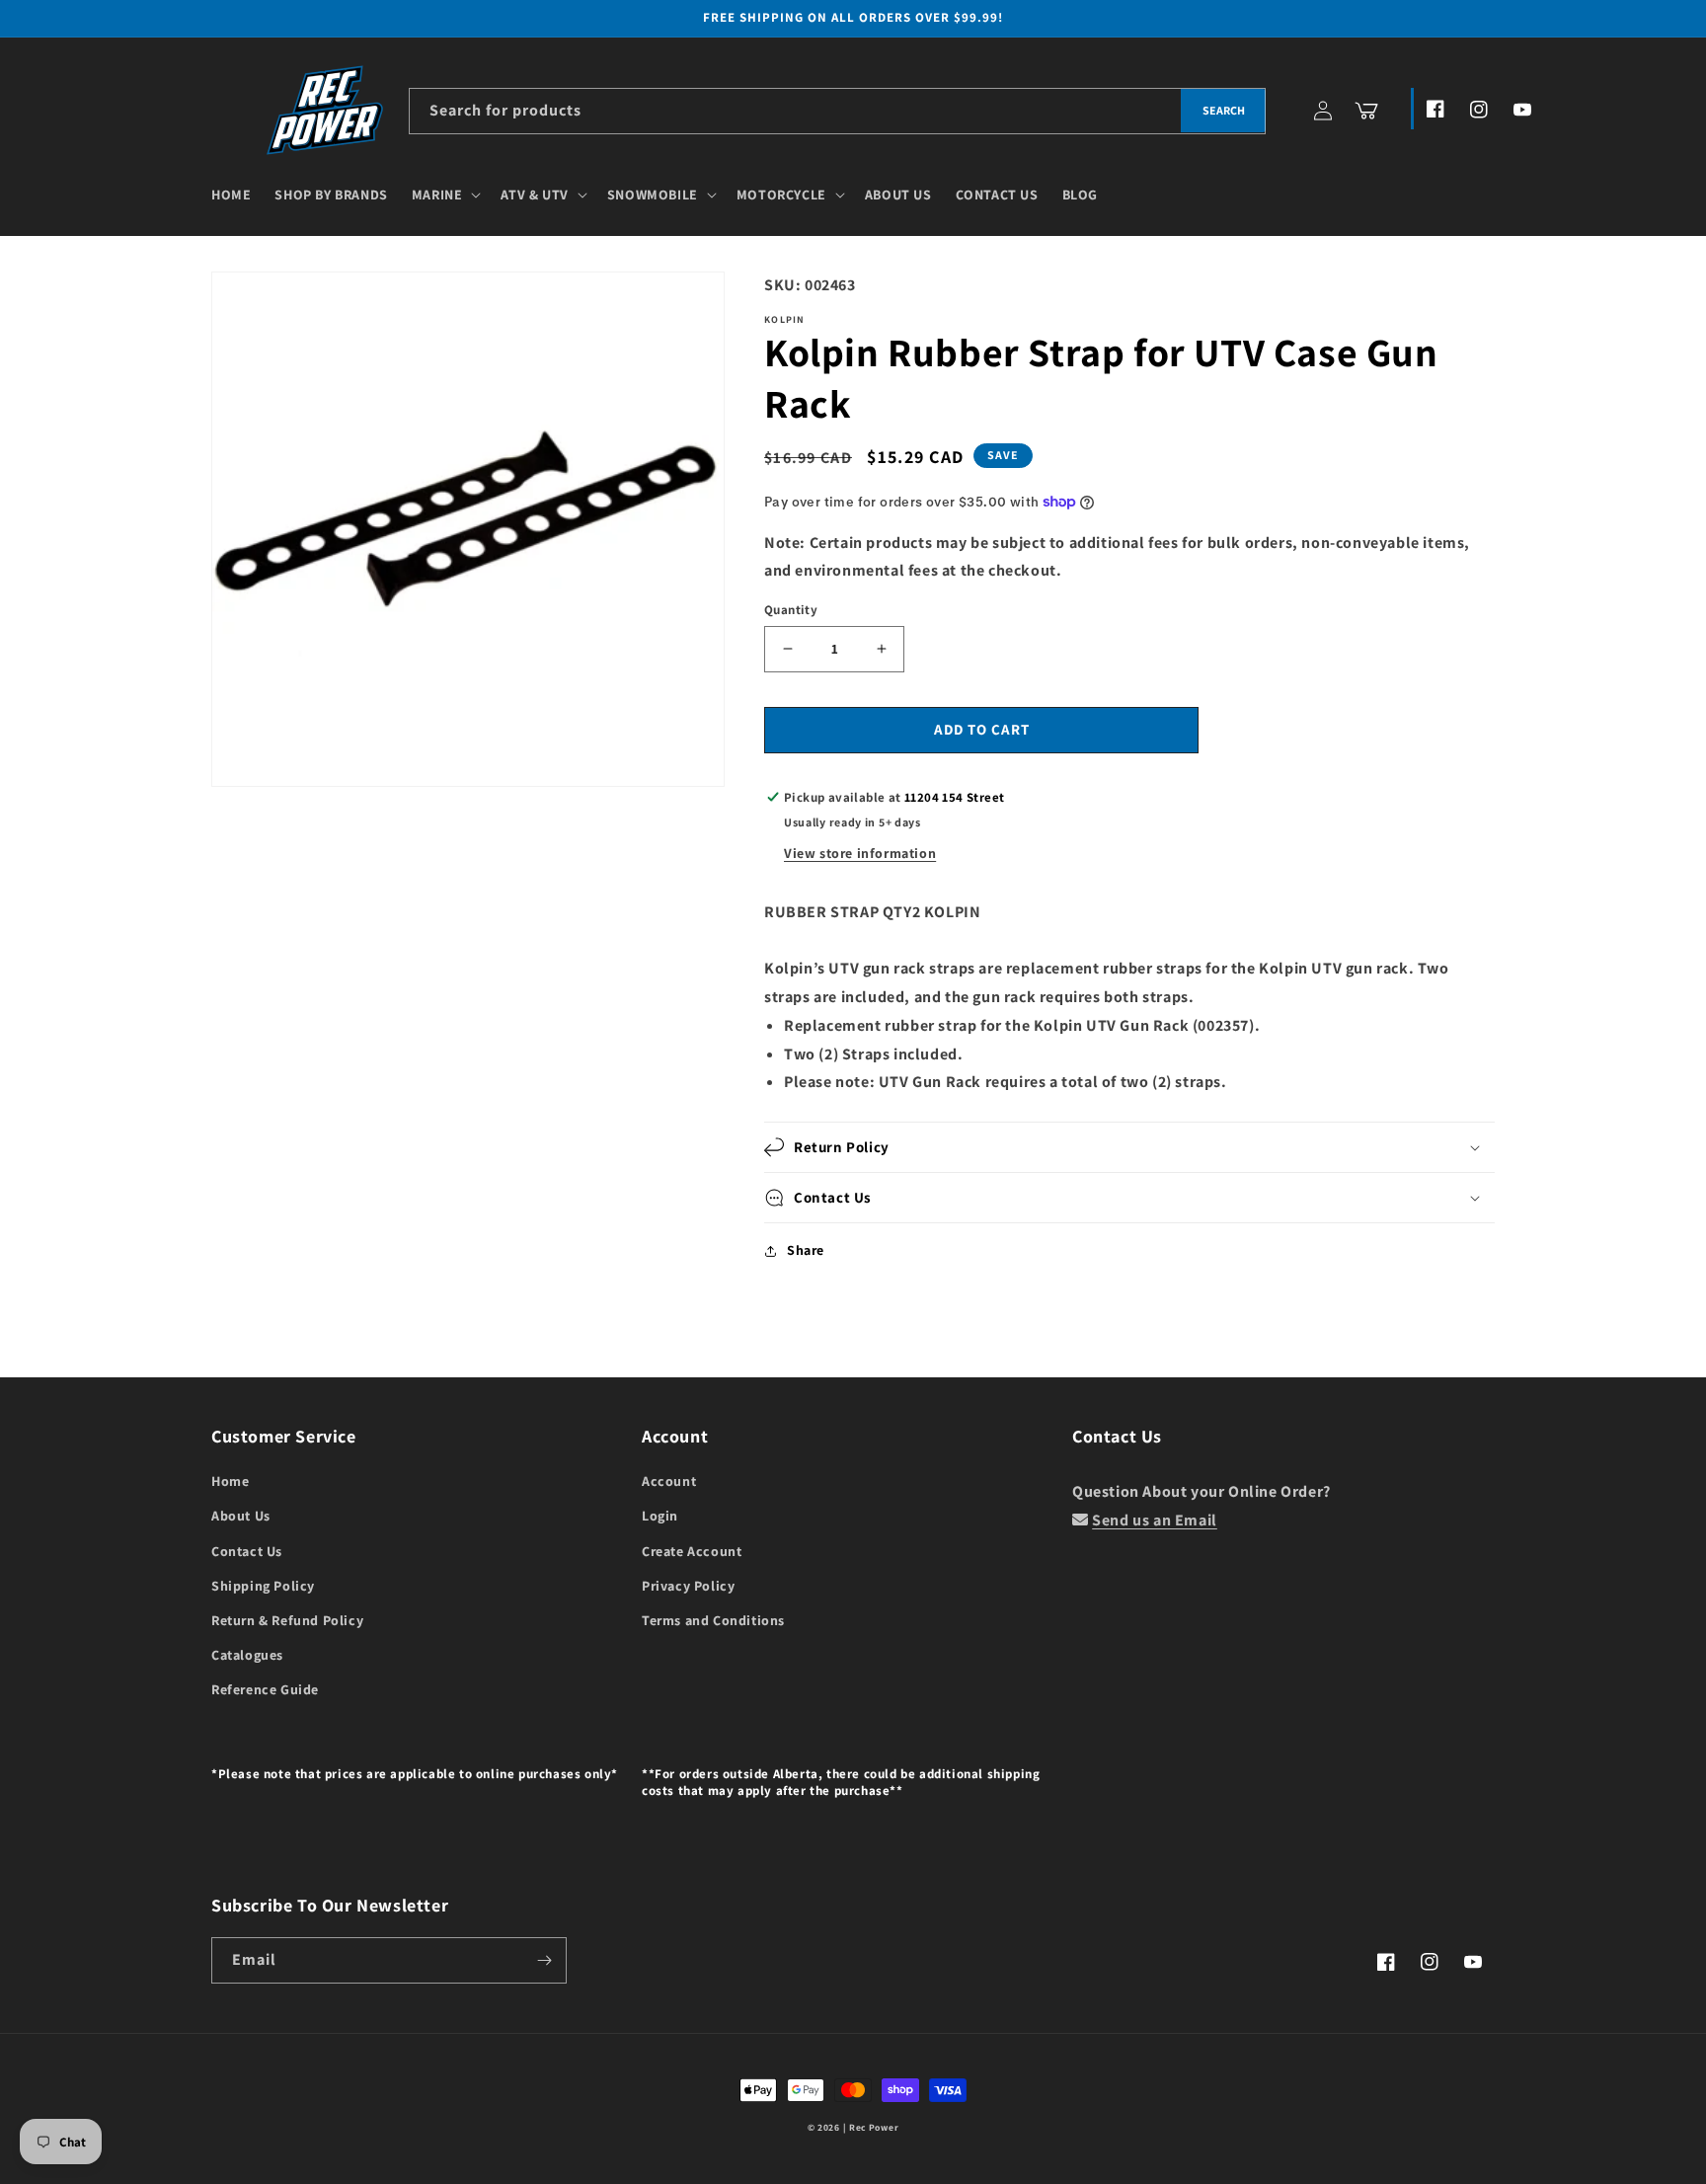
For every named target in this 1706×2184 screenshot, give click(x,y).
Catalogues (247, 1655)
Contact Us (247, 1551)
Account (669, 1481)
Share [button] (806, 1250)
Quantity (791, 610)
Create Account (692, 1551)
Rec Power (874, 2127)
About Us (241, 1516)
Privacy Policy (688, 1586)
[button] (445, 195)
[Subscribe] (544, 1960)
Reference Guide (265, 1689)
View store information (860, 853)
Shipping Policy (263, 1586)
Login (660, 1516)
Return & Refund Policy (287, 1620)
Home (230, 1481)
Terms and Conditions (713, 1620)
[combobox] (837, 111)
